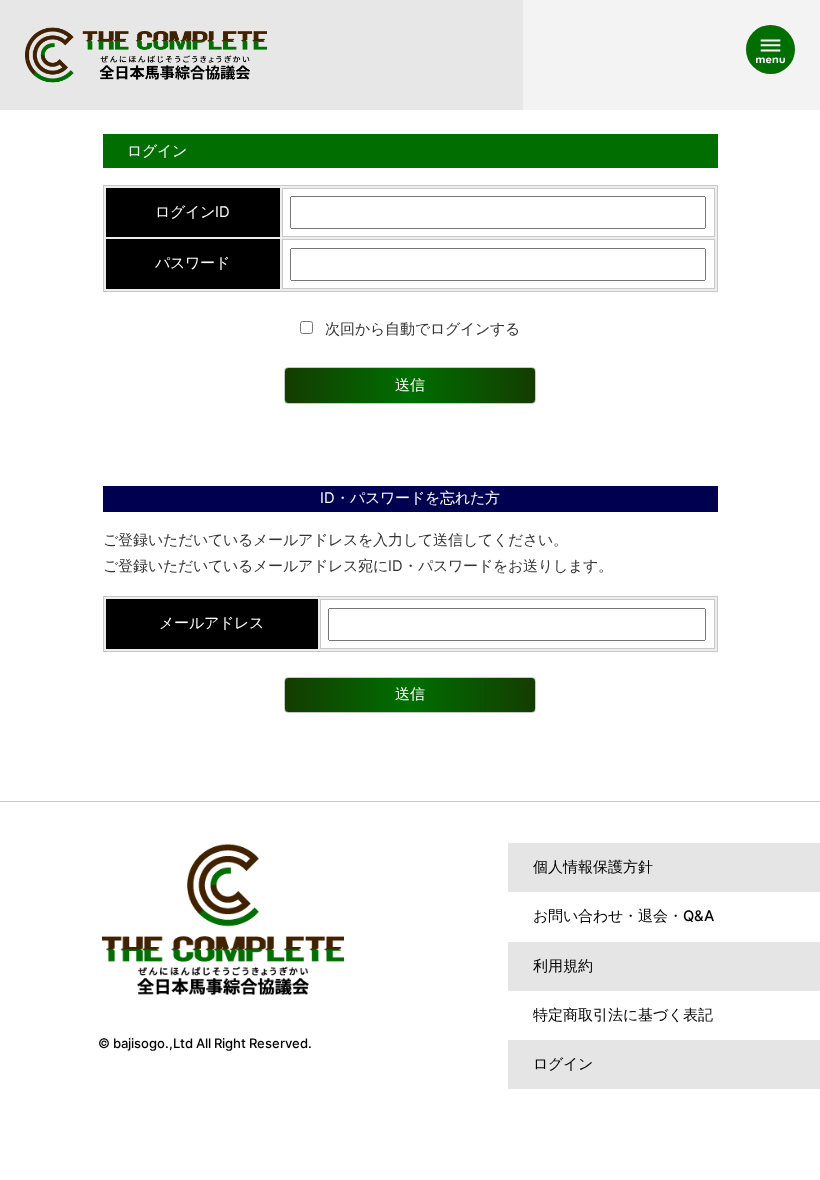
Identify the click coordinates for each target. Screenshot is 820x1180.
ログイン (563, 1064)
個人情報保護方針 (593, 867)
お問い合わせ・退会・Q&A (623, 916)
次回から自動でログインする (420, 329)
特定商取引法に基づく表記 (623, 1015)
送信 (410, 385)
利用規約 (563, 966)
